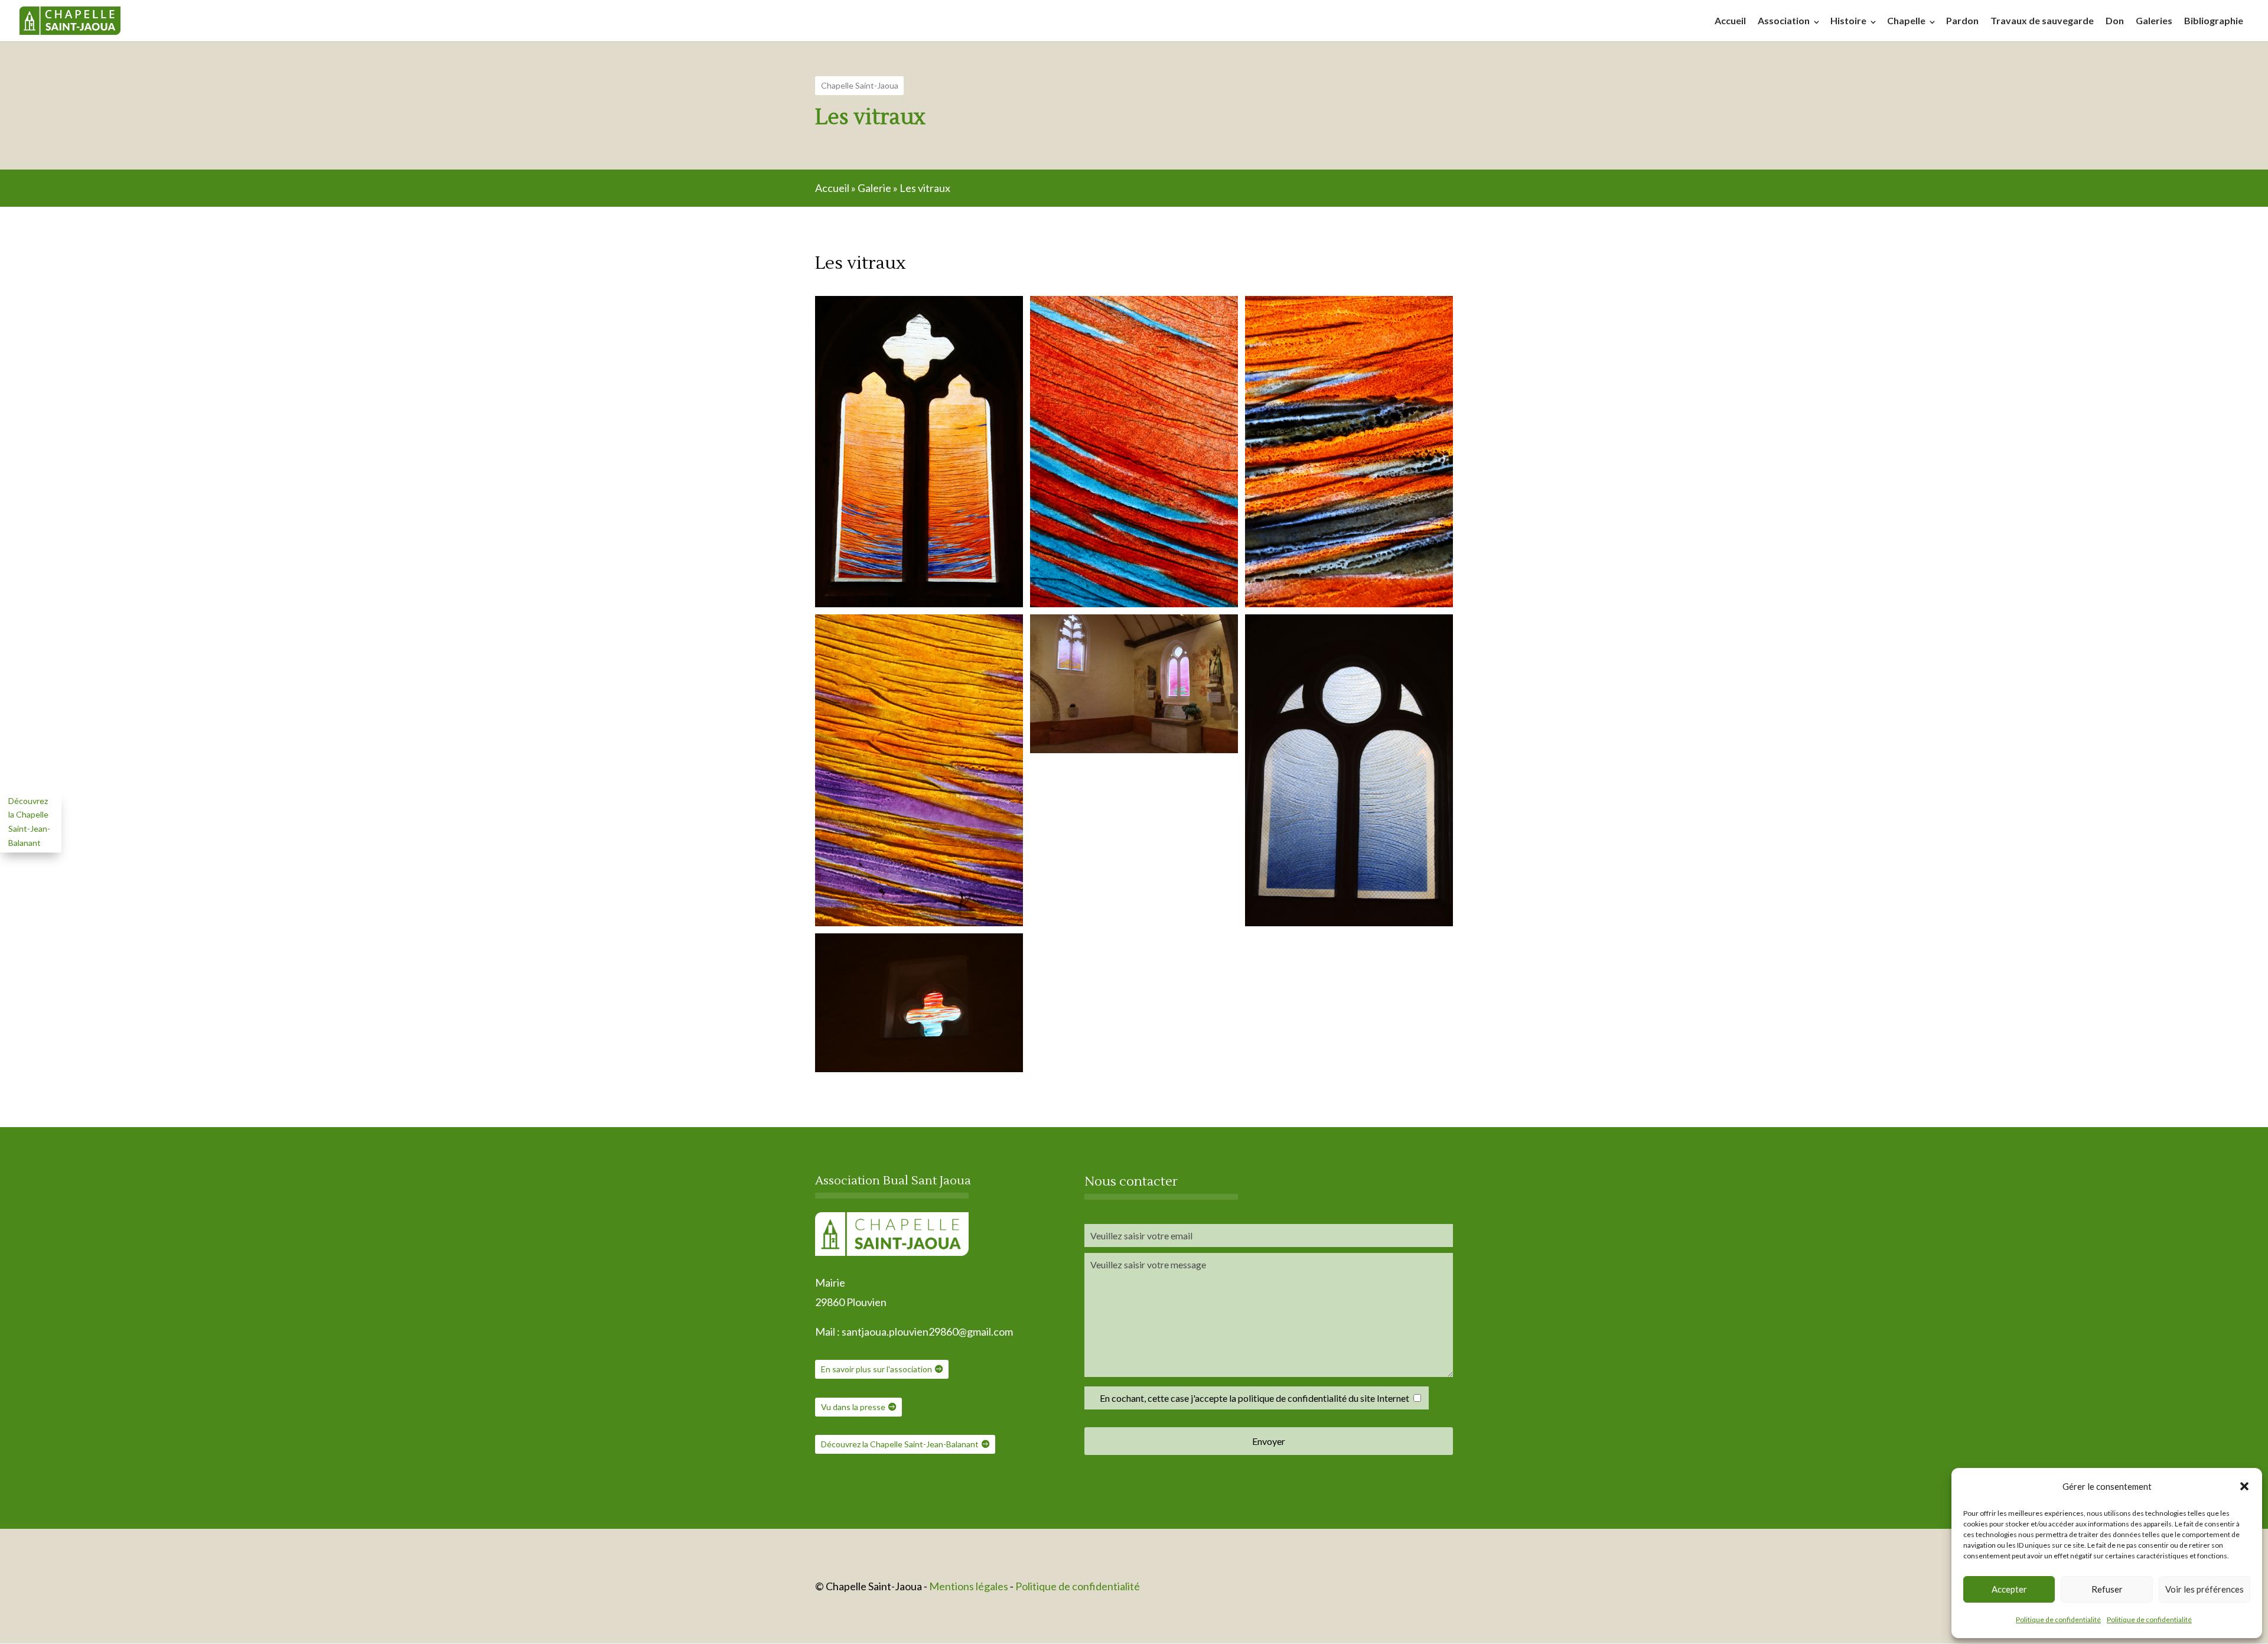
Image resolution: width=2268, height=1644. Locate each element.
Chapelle (1906, 20)
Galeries (2154, 20)
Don (2115, 20)
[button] (2244, 1486)
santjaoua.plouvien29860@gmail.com (927, 1332)
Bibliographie (2214, 20)
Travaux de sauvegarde (2042, 20)
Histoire (1848, 20)
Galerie (874, 188)
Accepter (2009, 1589)
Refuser (2107, 1589)
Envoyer (1269, 1441)
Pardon (1962, 20)
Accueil (1730, 20)
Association (1784, 20)
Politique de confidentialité (2058, 1619)
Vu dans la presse (853, 1407)
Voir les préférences (2205, 1589)
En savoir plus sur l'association (876, 1369)
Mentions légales (970, 1586)
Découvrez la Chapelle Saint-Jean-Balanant (900, 1444)
